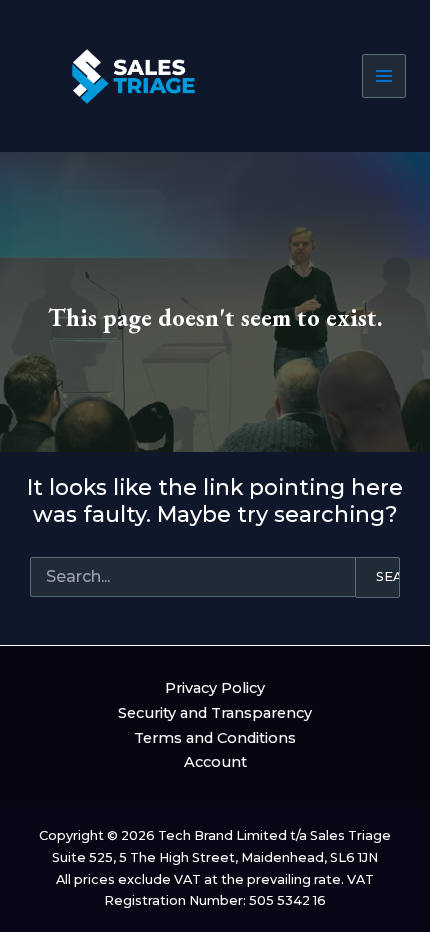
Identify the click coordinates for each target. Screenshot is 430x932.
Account (215, 762)
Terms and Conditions (215, 738)
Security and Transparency (215, 713)
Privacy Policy (215, 688)
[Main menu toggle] (384, 76)
